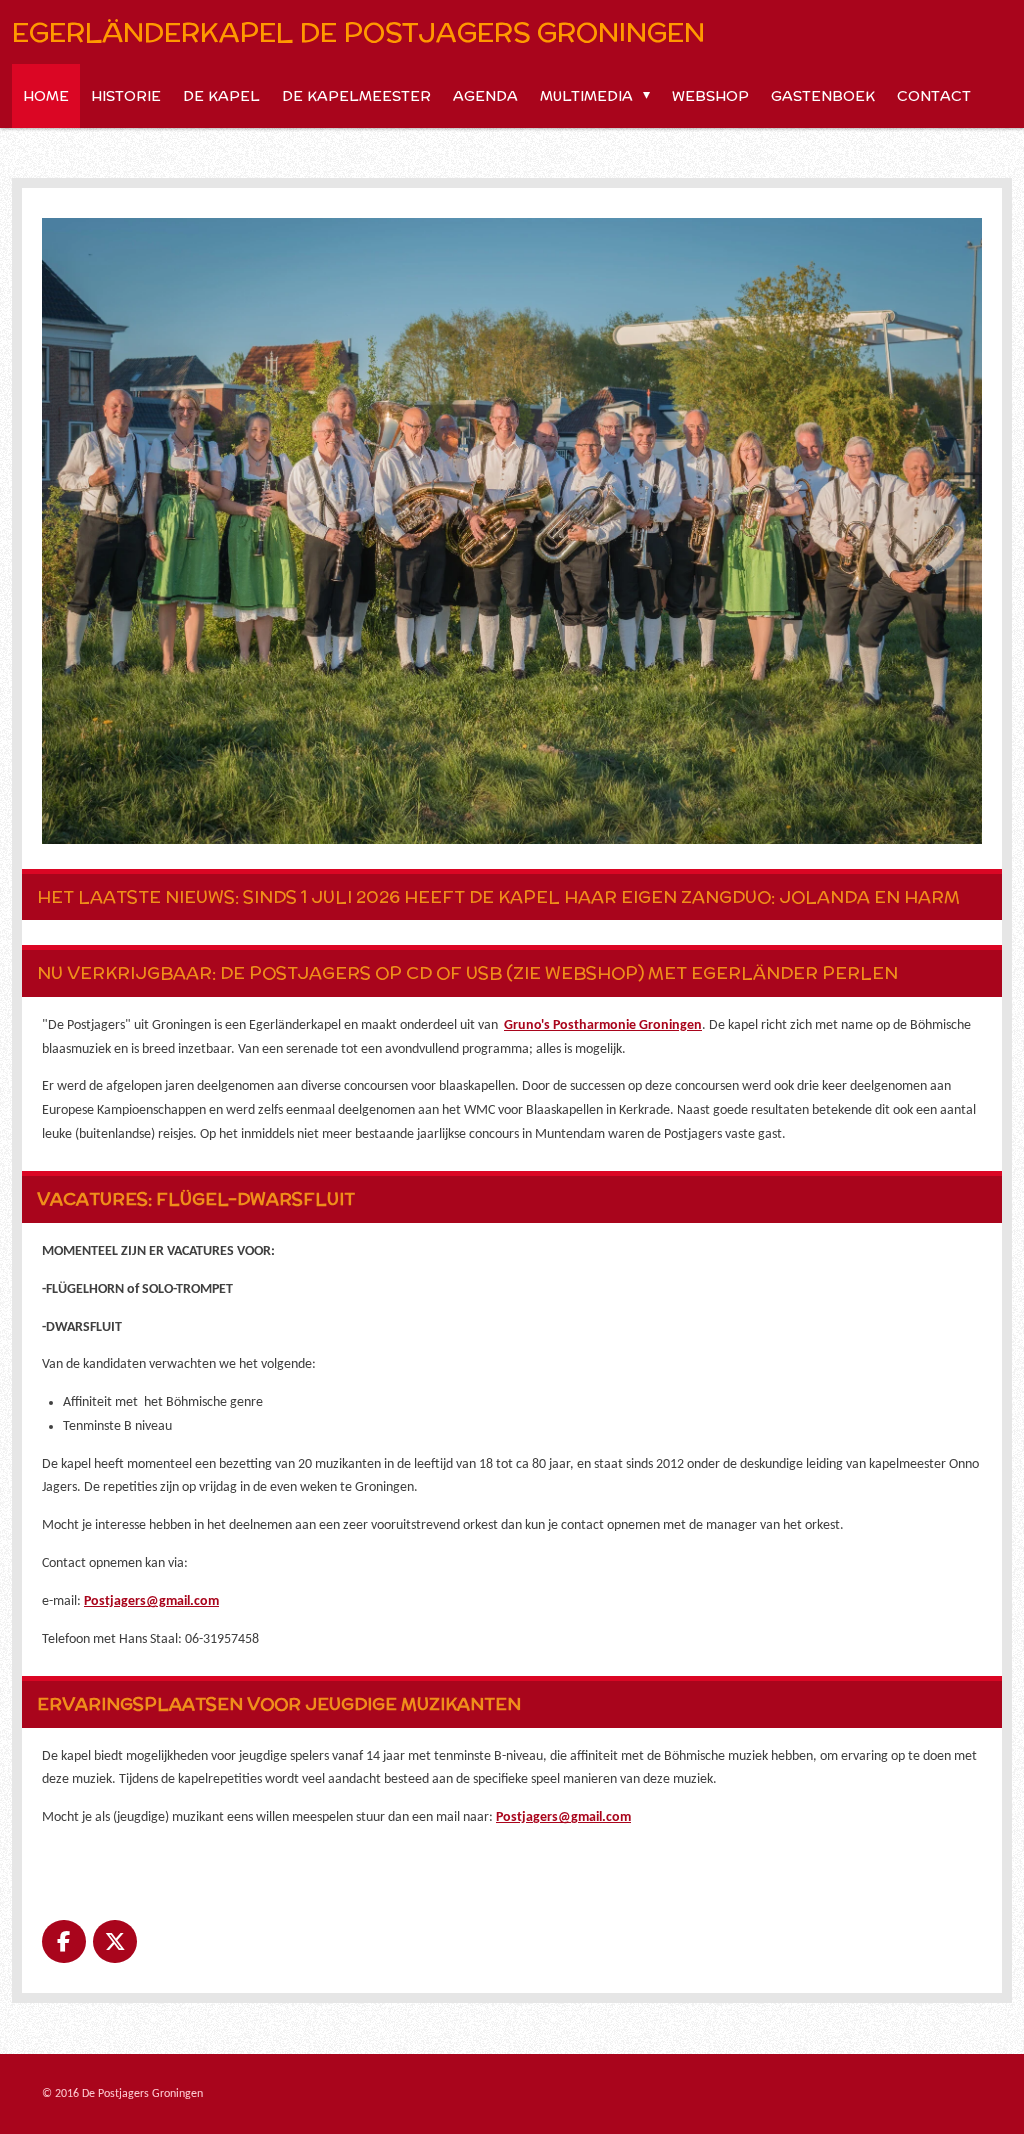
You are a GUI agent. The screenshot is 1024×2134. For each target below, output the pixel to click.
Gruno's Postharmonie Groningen (603, 1025)
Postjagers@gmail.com (151, 1601)
